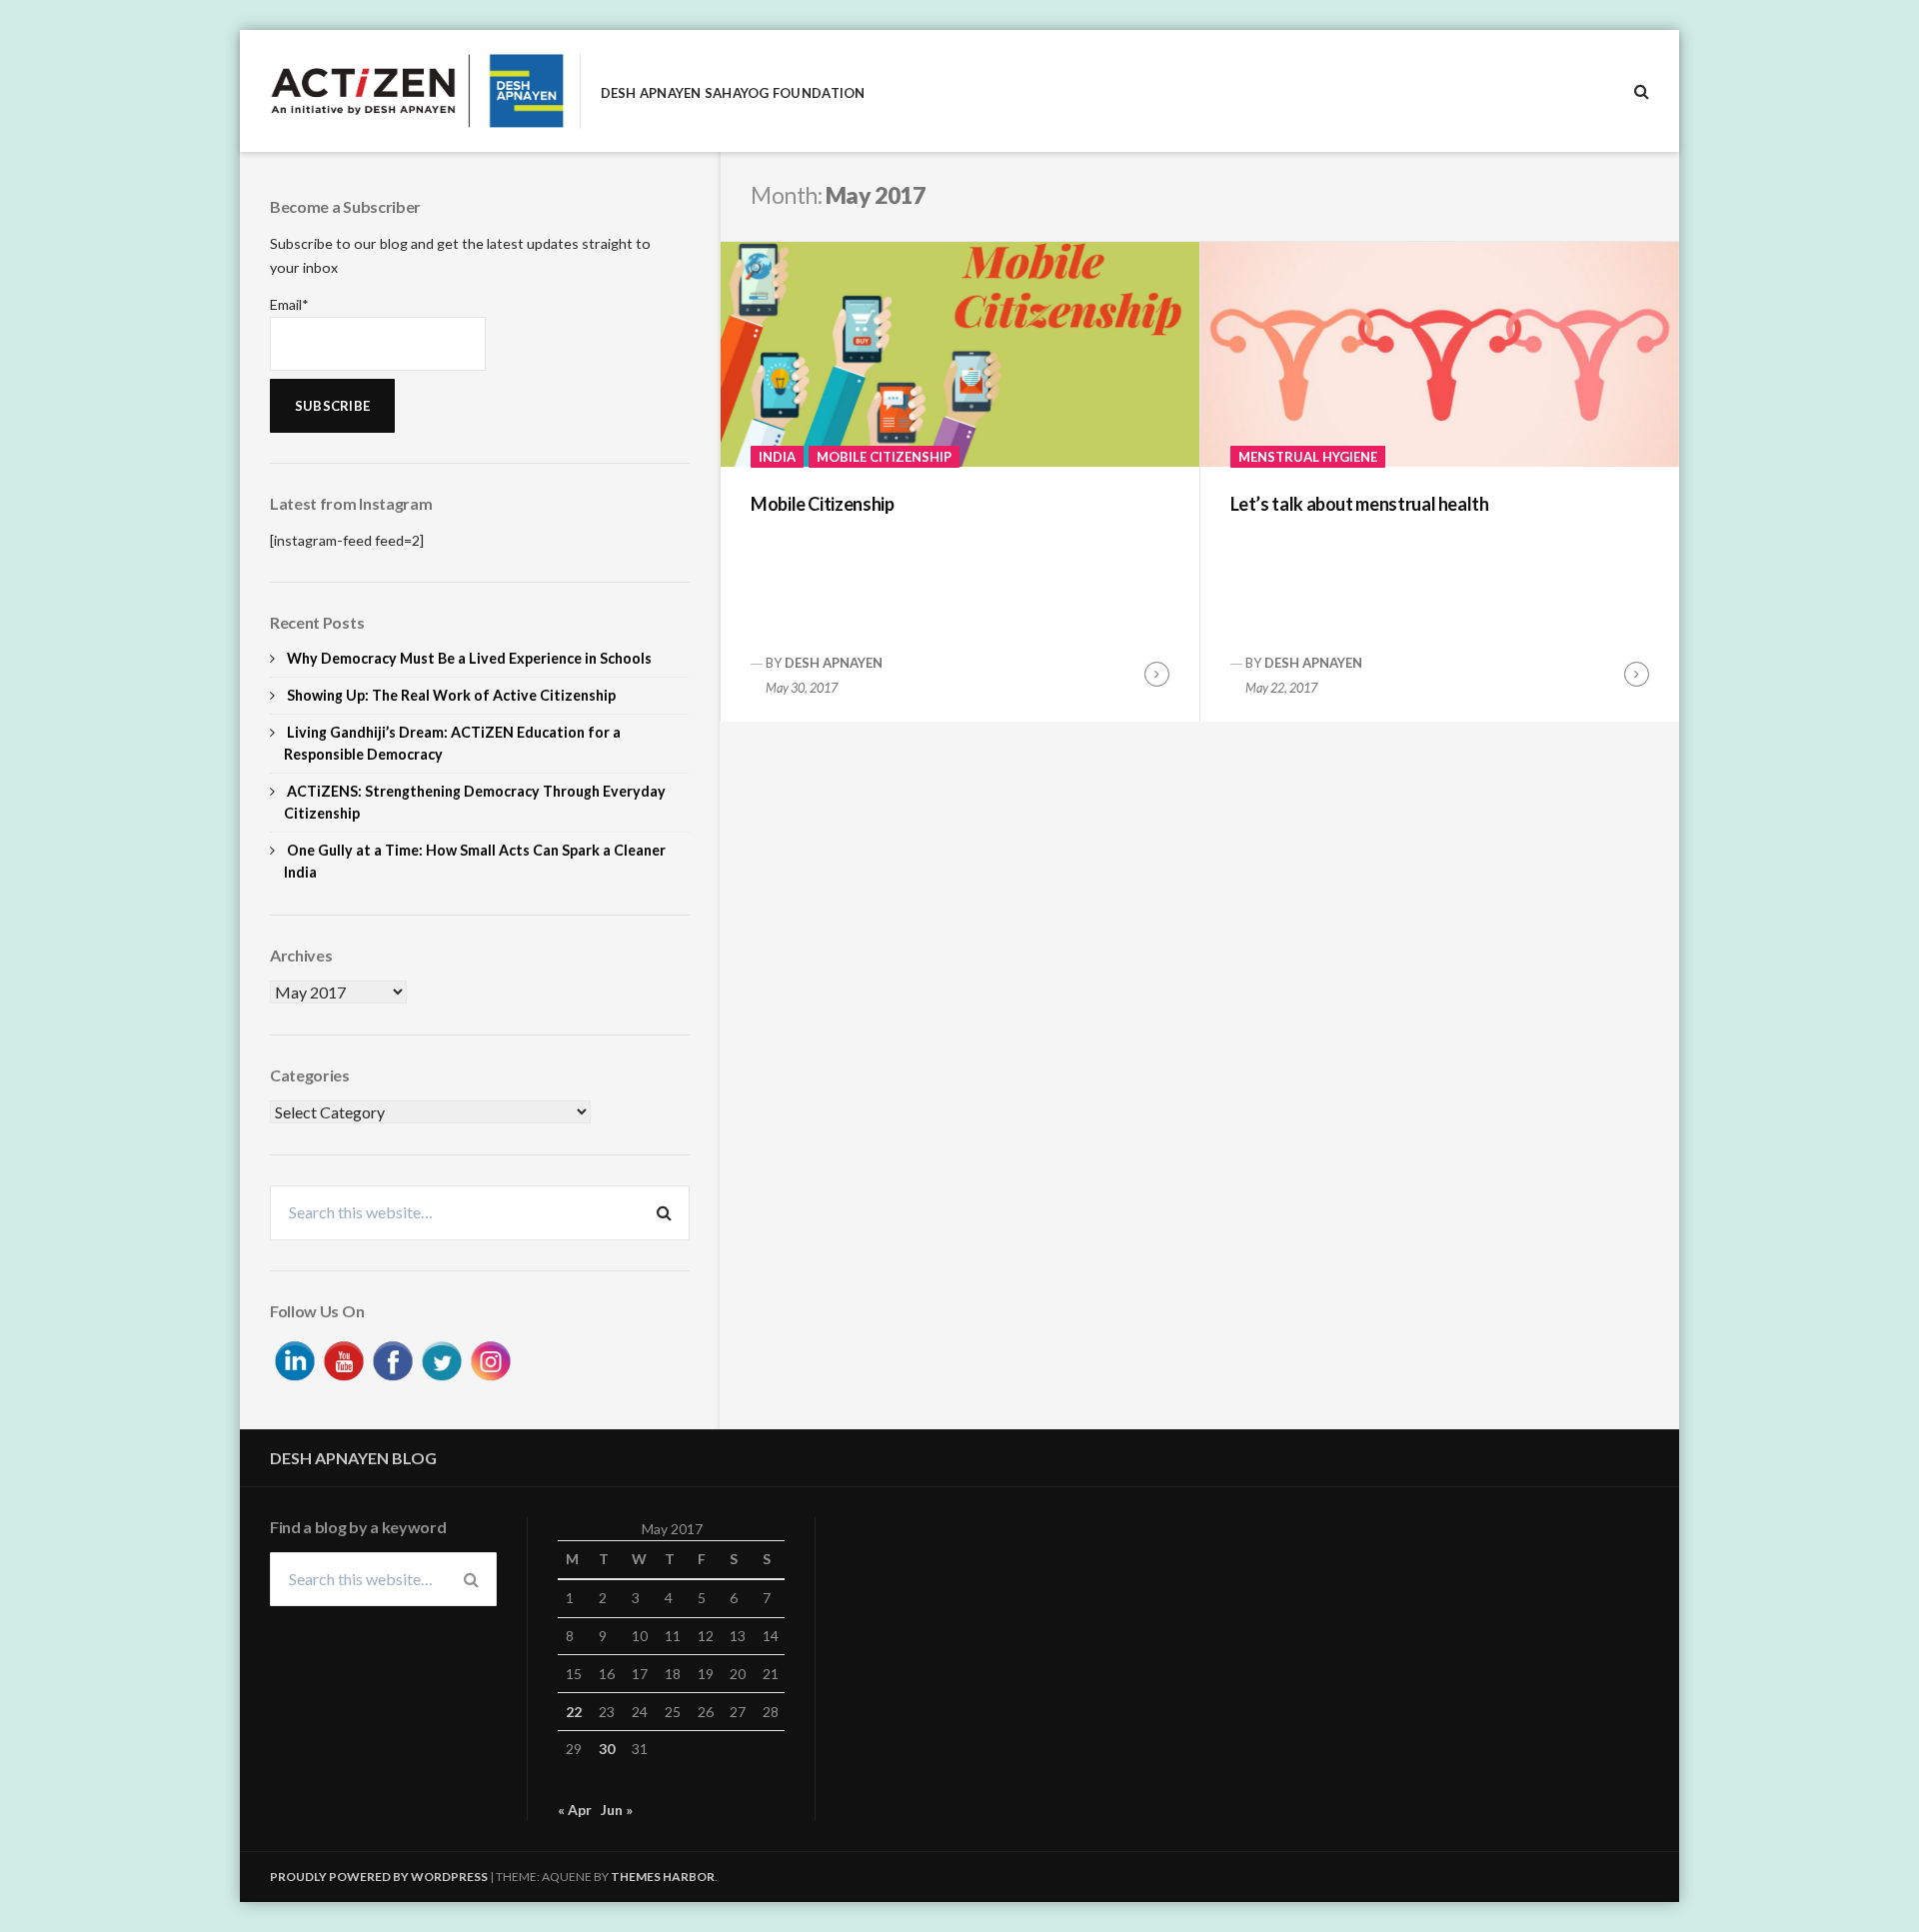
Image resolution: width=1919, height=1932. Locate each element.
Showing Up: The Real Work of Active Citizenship (451, 695)
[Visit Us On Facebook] (392, 1358)
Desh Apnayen (834, 663)
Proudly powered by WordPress (379, 1877)
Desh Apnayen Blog (353, 1458)
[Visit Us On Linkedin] (294, 1358)
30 (607, 1749)
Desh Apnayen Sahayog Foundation (733, 93)
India (777, 457)
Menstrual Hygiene (1308, 457)
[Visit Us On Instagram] (490, 1358)
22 (574, 1712)
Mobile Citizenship (884, 457)
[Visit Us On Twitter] (441, 1358)
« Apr (575, 1810)
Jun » (617, 1810)
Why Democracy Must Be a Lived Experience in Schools (469, 658)
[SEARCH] (1642, 91)
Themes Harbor (663, 1877)
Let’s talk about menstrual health (1360, 504)
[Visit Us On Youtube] (343, 1358)
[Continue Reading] (1157, 674)
